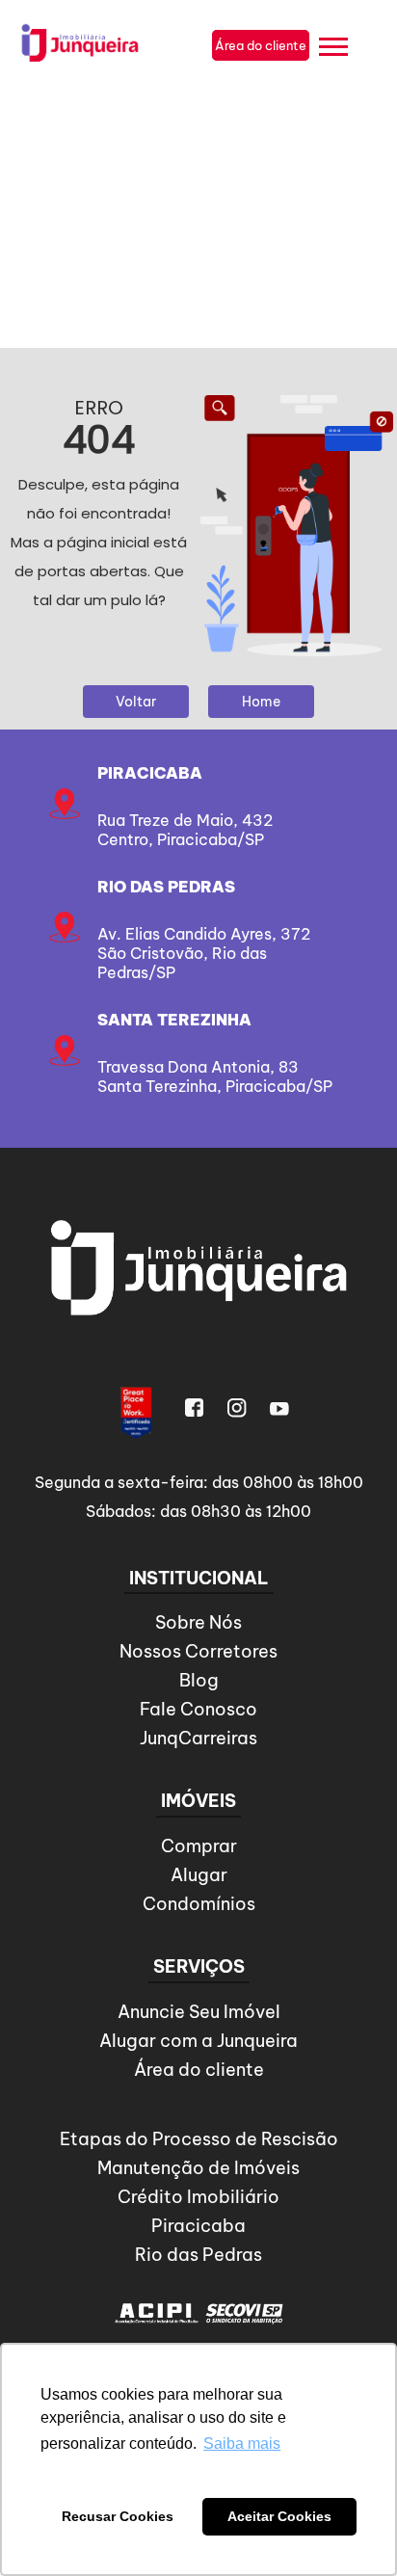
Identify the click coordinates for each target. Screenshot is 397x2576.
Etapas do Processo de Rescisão (199, 2139)
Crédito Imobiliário (198, 2197)
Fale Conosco (198, 1709)
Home (261, 702)
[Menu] (333, 50)
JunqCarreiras (198, 1738)
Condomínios (199, 1904)
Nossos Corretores (198, 1651)
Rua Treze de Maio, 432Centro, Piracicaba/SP (185, 830)
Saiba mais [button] (242, 2443)
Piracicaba (150, 773)
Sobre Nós (198, 1622)
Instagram (237, 1408)
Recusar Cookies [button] (118, 2516)
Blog (199, 1680)
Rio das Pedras (166, 887)
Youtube (279, 1408)
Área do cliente (199, 2070)
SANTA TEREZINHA (174, 1020)
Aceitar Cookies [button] (279, 2516)
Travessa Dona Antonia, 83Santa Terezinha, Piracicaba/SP (215, 1076)
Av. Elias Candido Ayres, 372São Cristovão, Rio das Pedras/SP (204, 953)
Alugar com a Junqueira (198, 2041)
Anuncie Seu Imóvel (199, 2012)
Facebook (195, 1408)
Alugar (199, 1875)
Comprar (199, 1846)
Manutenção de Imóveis (198, 2168)
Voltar (136, 702)
